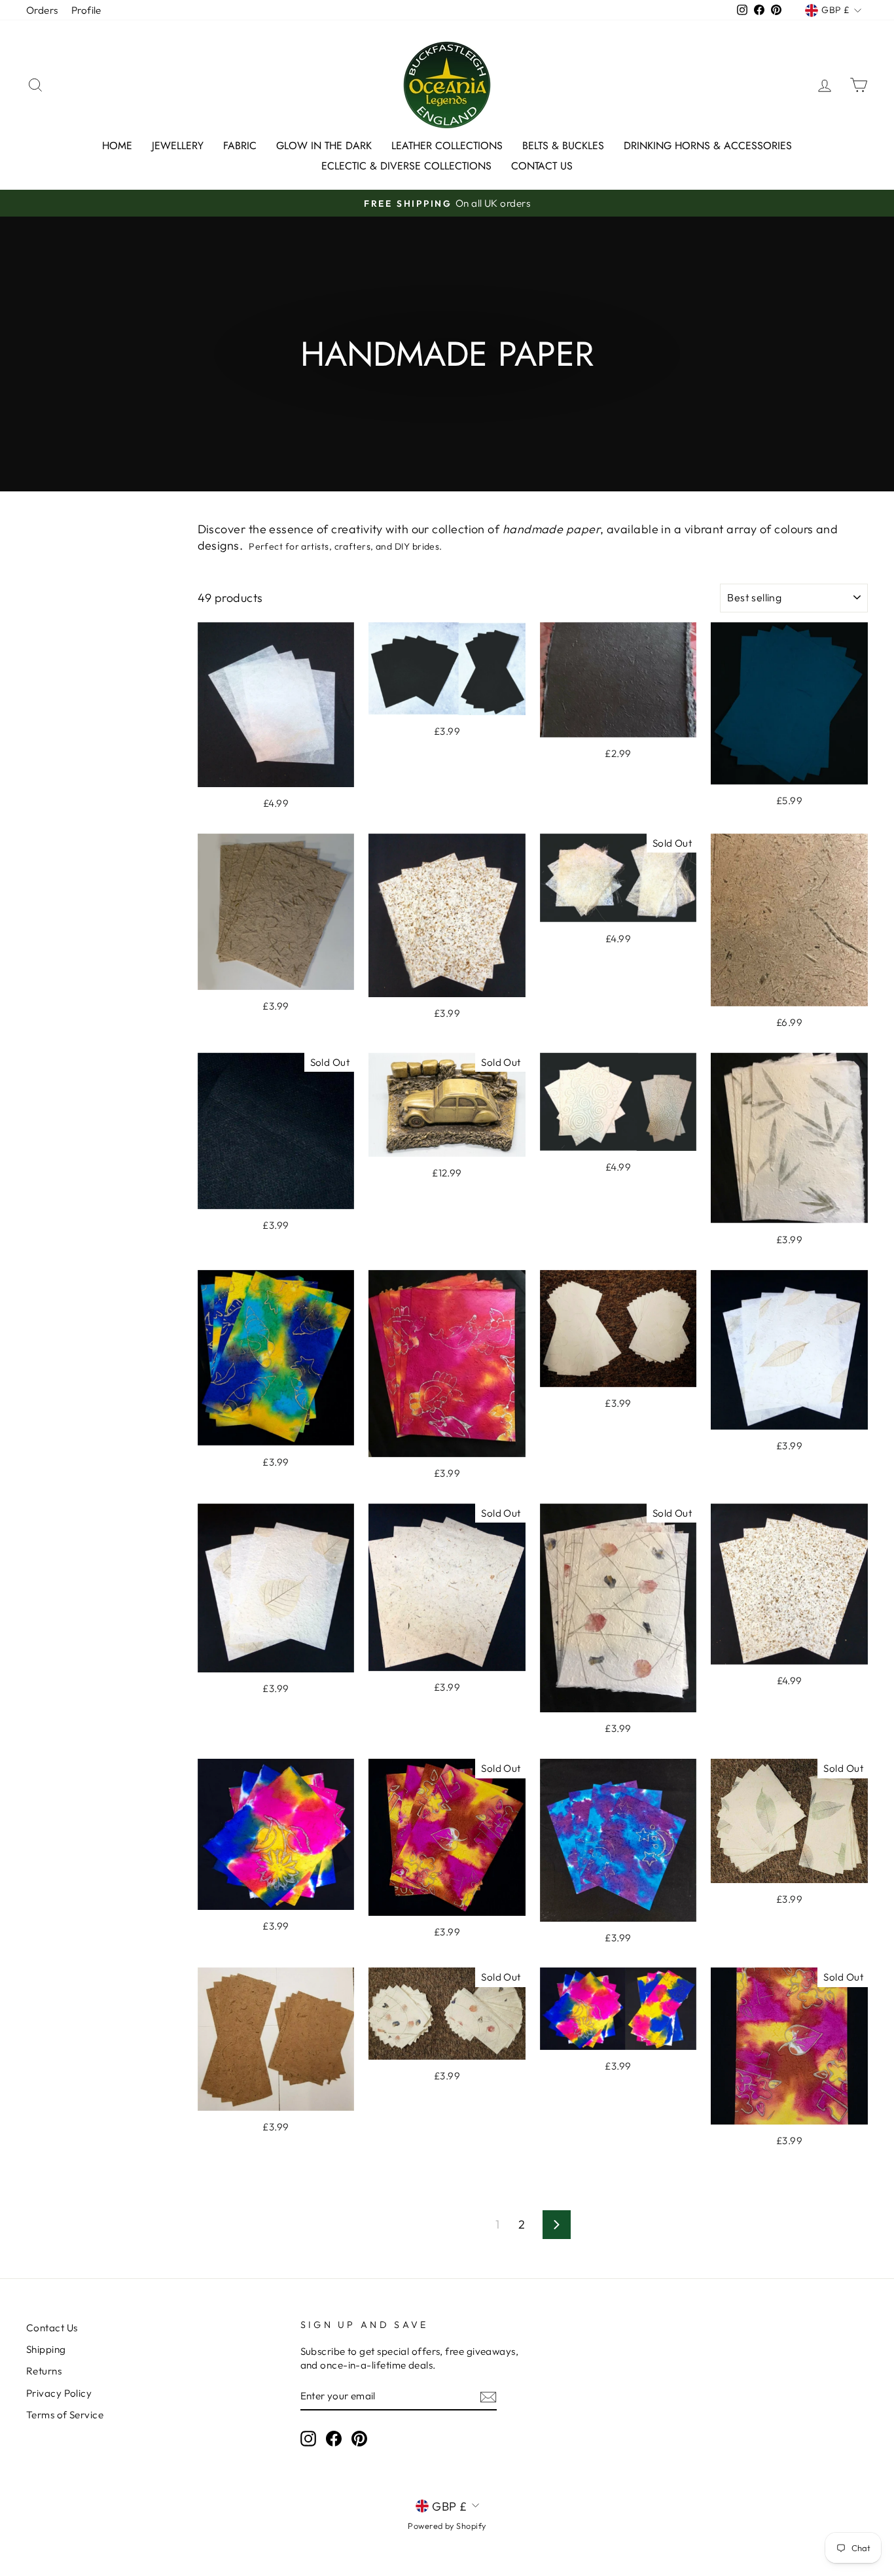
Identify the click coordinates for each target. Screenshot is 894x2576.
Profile (86, 10)
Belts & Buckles (563, 146)
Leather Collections (447, 146)
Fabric (240, 146)
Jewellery (178, 146)
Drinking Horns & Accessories (708, 146)
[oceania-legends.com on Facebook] (334, 2438)
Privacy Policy (59, 2393)
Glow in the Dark (324, 146)
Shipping (46, 2349)
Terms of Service (65, 2415)
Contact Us (542, 166)
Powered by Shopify (447, 2526)
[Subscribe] (488, 2396)
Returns (44, 2371)
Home (117, 146)
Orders (42, 10)
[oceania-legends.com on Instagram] (308, 2438)
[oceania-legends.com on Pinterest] (359, 2438)
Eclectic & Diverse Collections (406, 166)
